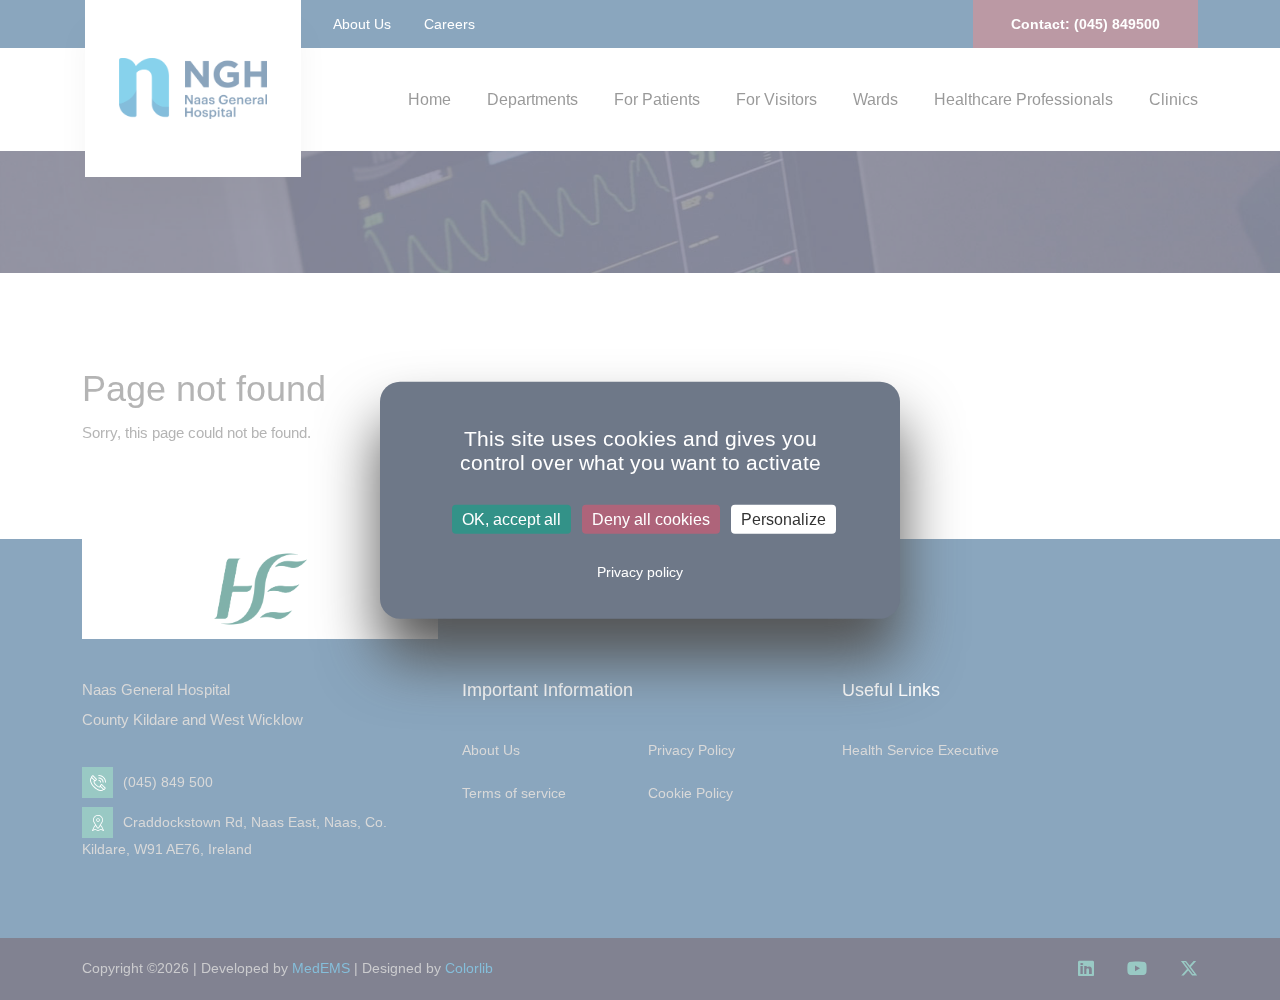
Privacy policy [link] (640, 572)
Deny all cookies (651, 519)
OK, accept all (511, 519)
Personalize (783, 519)
